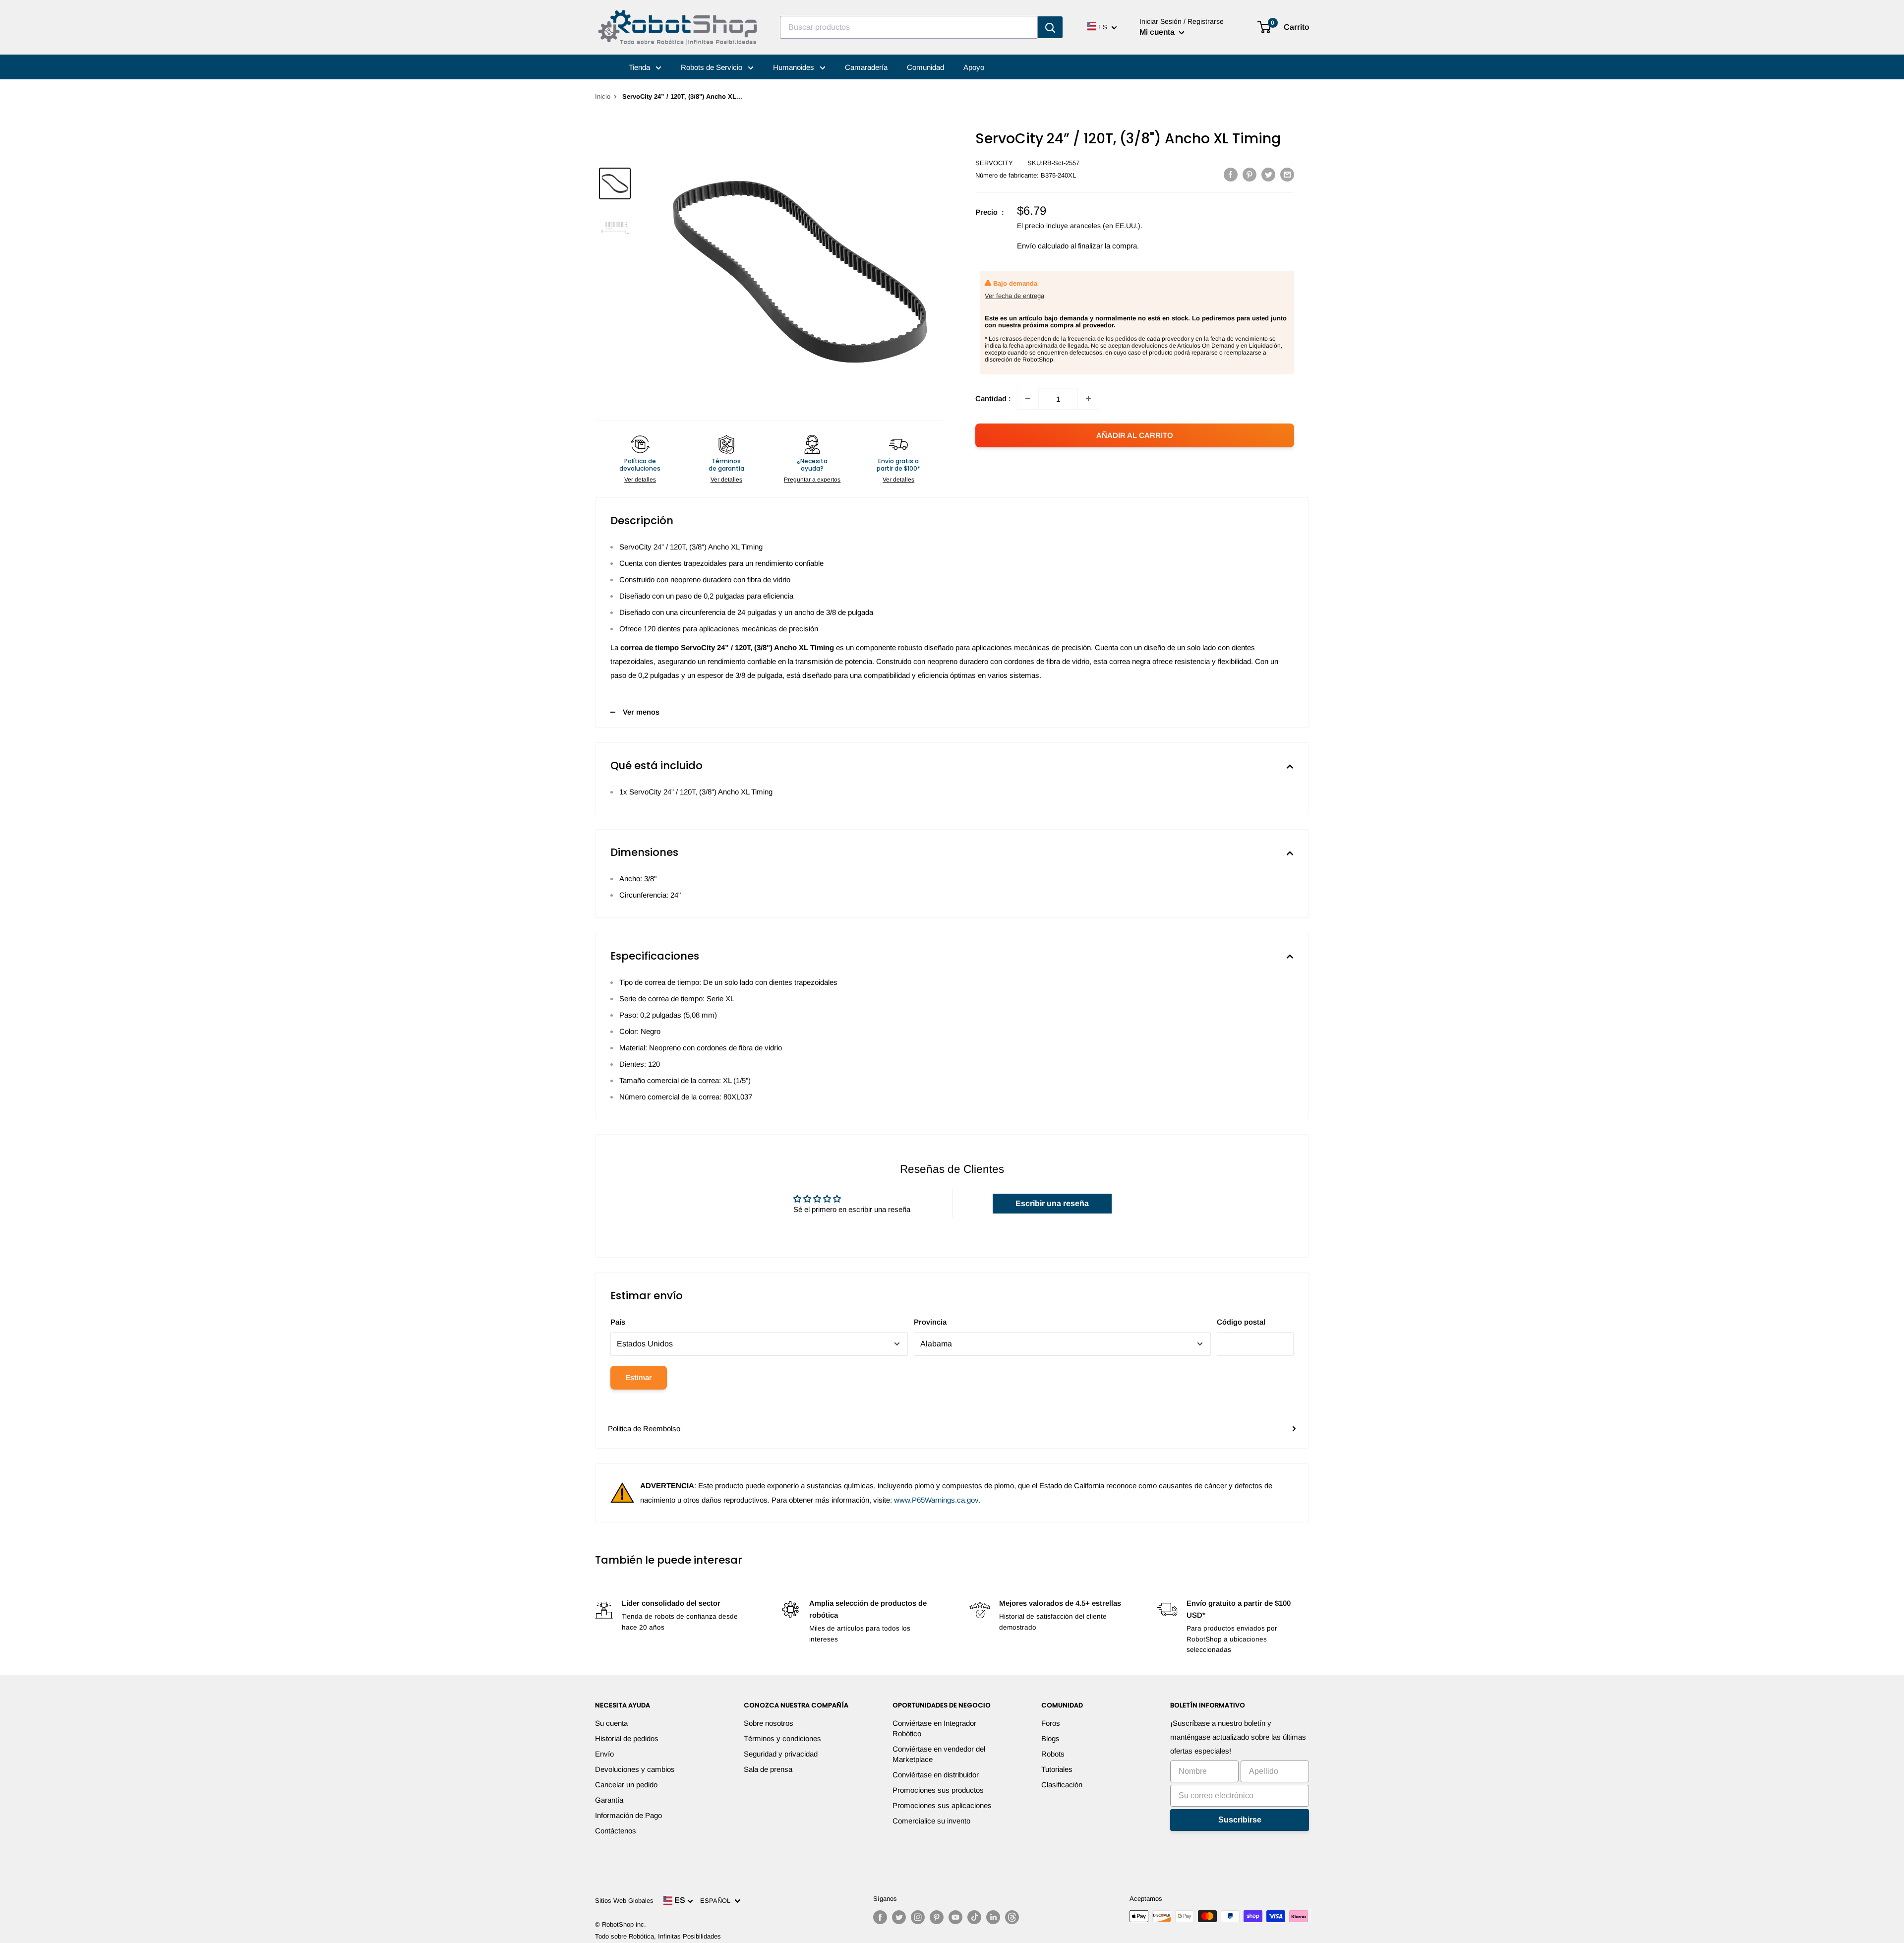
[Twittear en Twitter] (1268, 174)
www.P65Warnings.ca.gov (936, 1500)
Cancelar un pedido (626, 1785)
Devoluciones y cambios (635, 1769)
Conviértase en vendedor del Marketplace (939, 1754)
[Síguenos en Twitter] (899, 1917)
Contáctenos (616, 1831)
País (618, 1322)
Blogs (1050, 1738)
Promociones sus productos (938, 1790)
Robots (1053, 1754)
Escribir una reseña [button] (1052, 1203)
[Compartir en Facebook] (1231, 174)
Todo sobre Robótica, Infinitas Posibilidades (658, 1936)
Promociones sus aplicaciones (942, 1805)
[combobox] (909, 27)
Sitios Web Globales (624, 1901)
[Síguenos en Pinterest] (937, 1917)
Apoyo (974, 67)
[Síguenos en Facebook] (880, 1917)
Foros (1051, 1723)
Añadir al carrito (1135, 435)
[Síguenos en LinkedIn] (993, 1917)
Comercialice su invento (931, 1821)
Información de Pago (628, 1815)
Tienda (640, 67)
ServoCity (994, 163)
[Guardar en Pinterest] (1249, 174)
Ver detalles (640, 480)
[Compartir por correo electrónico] (1287, 174)
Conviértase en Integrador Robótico (934, 1728)
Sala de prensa (768, 1769)
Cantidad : (993, 398)
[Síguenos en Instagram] (918, 1917)
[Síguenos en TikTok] (974, 1917)
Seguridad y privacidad (781, 1754)
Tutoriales (1057, 1769)
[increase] (1088, 399)
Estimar (639, 1377)
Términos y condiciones (782, 1738)
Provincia (930, 1322)
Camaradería (866, 67)
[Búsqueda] (1050, 27)
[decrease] (1028, 399)
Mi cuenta (1158, 32)
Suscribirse (1240, 1820)
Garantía (609, 1800)
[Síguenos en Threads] (1012, 1917)
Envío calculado (1043, 246)
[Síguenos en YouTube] (955, 1917)
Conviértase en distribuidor (936, 1775)
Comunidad (925, 67)
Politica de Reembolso (644, 1428)
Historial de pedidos (627, 1738)
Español (717, 1901)
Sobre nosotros (769, 1723)
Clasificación (1062, 1785)
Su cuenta (611, 1723)
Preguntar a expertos (812, 480)
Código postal (1241, 1322)
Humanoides (795, 67)
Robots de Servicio (713, 67)
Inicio (603, 96)
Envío (604, 1754)
